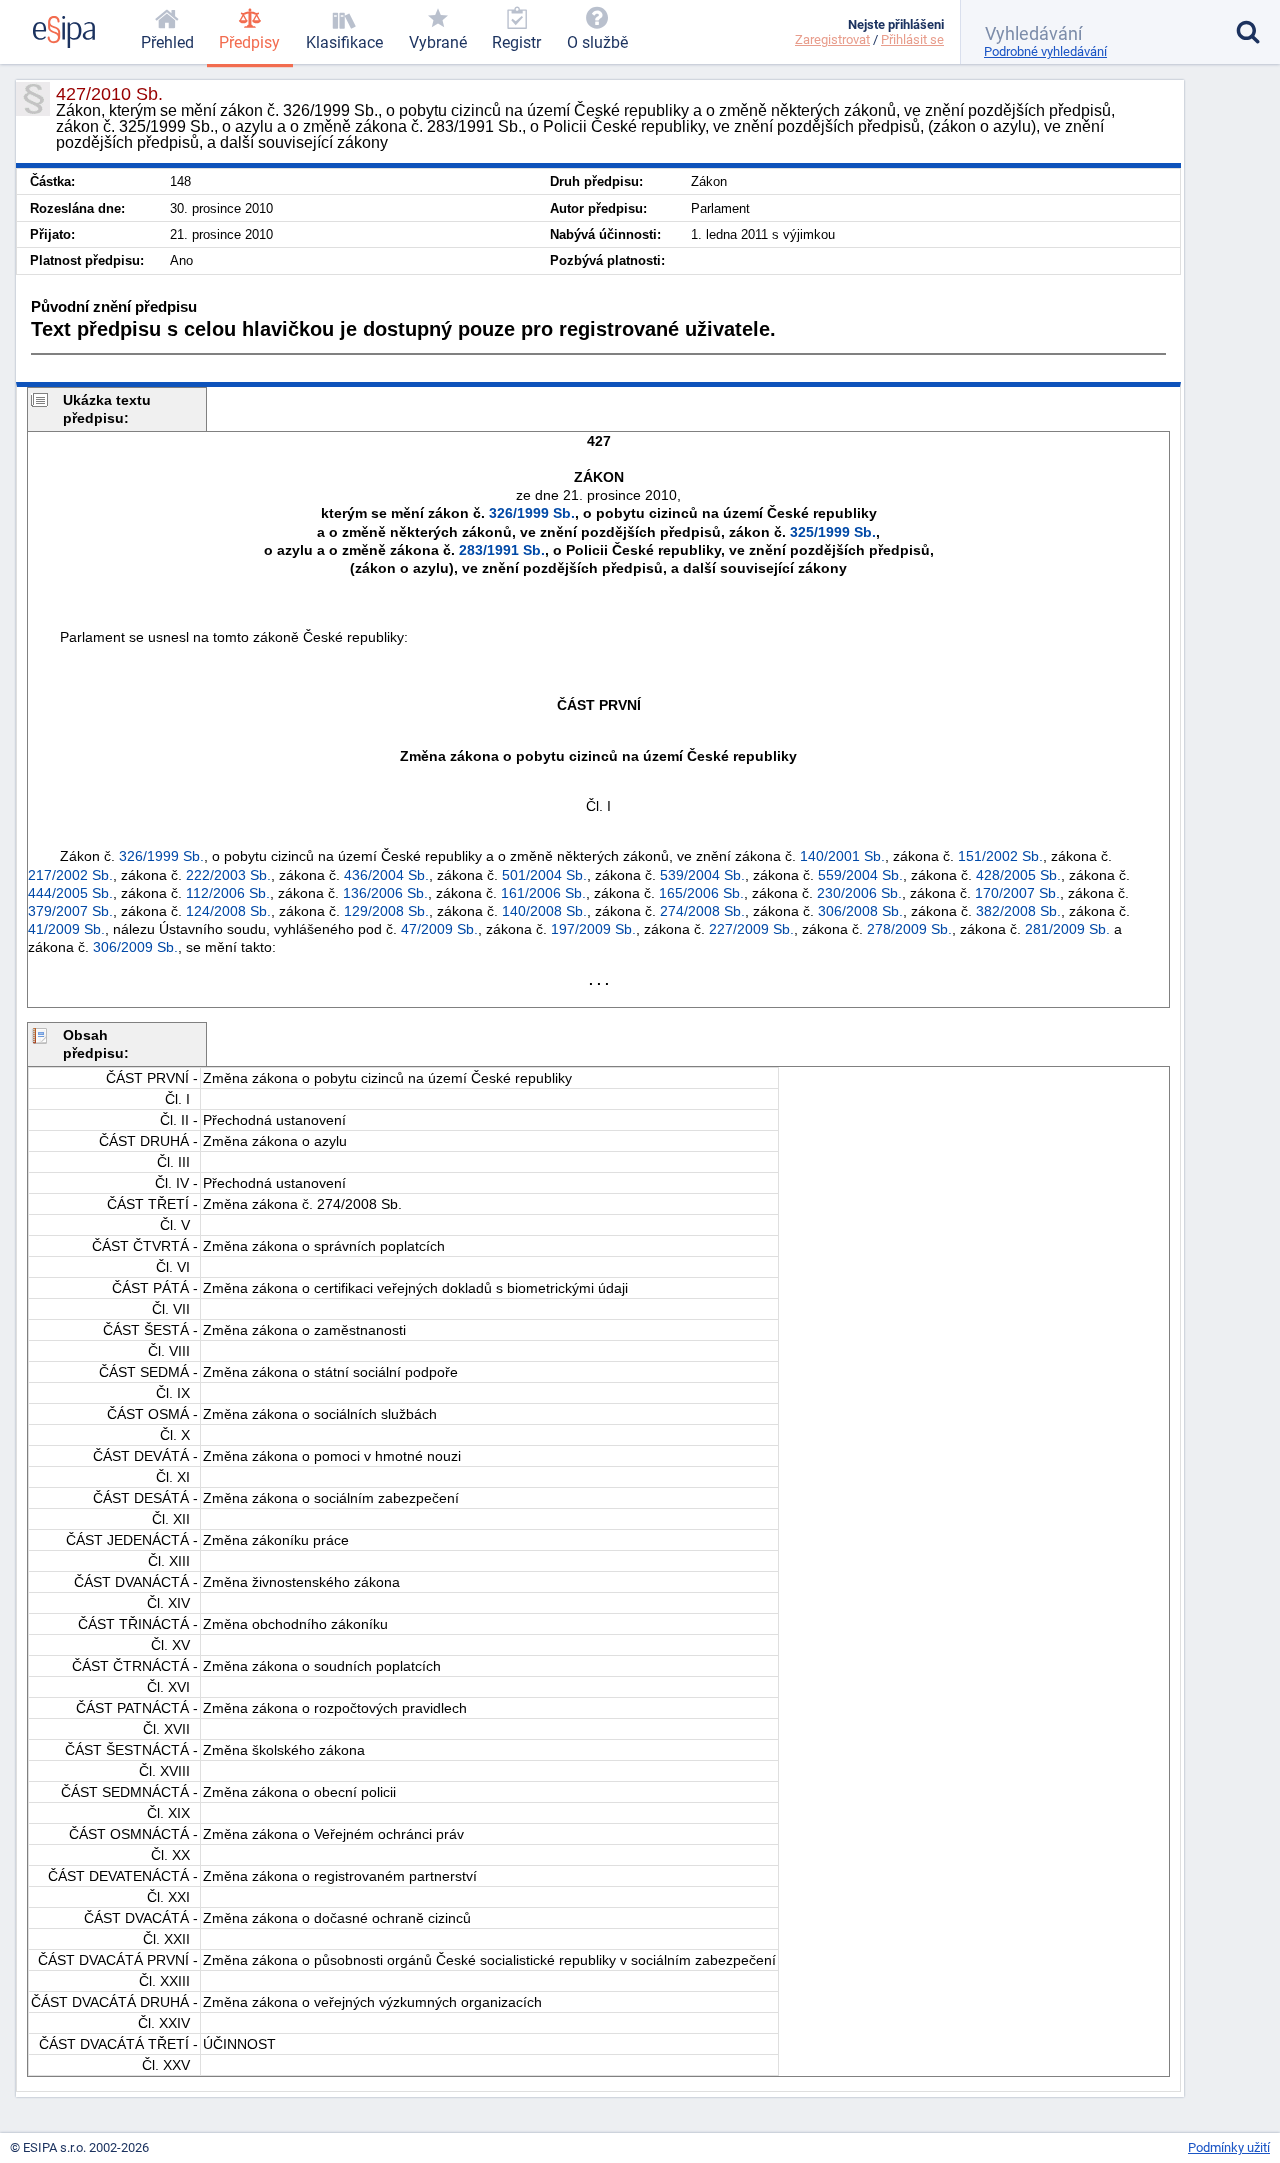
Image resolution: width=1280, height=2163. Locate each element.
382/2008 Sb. (1018, 911)
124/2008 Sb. (228, 911)
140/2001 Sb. (842, 856)
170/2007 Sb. (1017, 893)
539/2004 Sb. (702, 875)
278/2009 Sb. (909, 929)
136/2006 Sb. (385, 893)
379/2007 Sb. (70, 911)
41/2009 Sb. (66, 929)
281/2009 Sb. (1067, 929)
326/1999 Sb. (532, 513)
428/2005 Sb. (1018, 875)
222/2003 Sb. (228, 875)
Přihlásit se (912, 39)
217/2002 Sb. (70, 875)
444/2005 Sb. (70, 893)
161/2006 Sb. (543, 893)
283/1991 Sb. (502, 550)
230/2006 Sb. (859, 893)
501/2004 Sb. (544, 875)
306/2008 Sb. (860, 911)
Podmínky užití (1229, 2147)
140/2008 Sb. (544, 911)
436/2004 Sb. (386, 875)
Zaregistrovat (832, 39)
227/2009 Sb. (751, 929)
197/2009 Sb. (593, 929)
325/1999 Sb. (833, 532)
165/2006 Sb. (701, 893)
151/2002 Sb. (1000, 856)
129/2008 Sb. (386, 911)
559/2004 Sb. (860, 875)
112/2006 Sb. (228, 893)
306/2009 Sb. (135, 947)
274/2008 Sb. (702, 911)
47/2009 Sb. (439, 929)
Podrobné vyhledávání (1045, 51)
